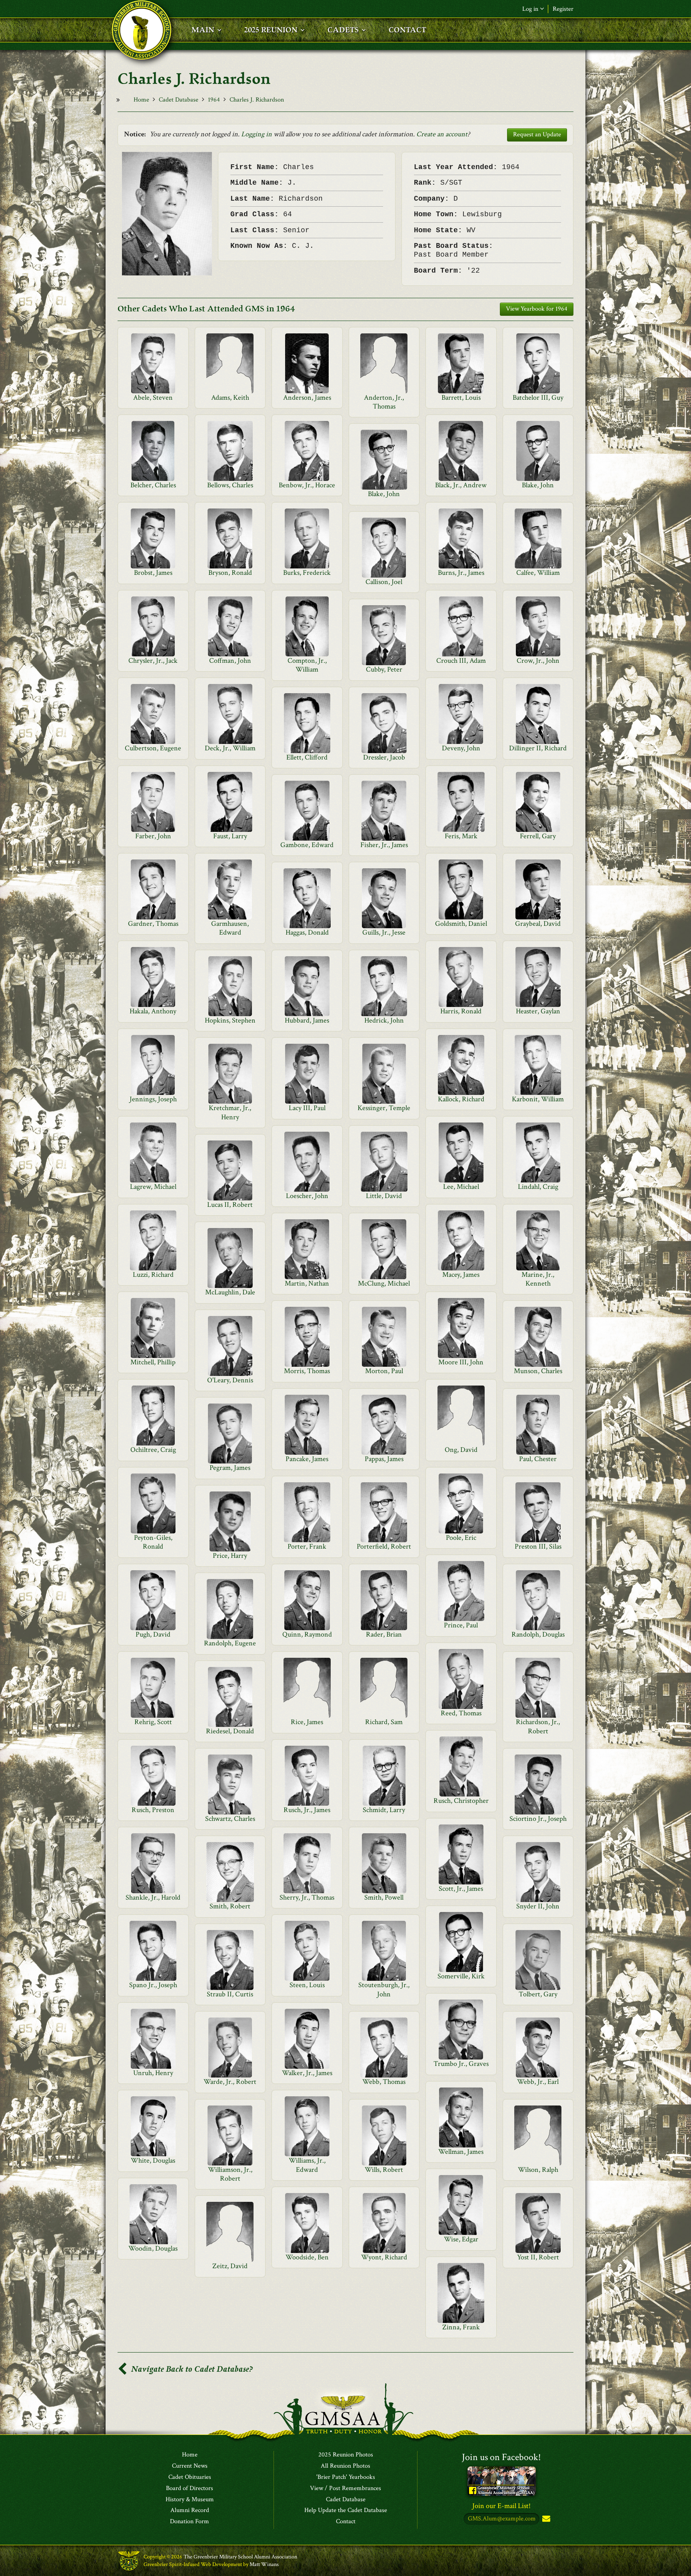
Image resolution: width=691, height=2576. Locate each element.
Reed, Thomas (461, 1713)
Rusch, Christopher (461, 1801)
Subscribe (545, 2519)
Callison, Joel (384, 582)
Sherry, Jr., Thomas (307, 1897)
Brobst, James (153, 573)
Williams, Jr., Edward (307, 2165)
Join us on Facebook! (501, 2457)
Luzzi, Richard (153, 1275)
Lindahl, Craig (538, 1187)
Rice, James (307, 1722)
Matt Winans (264, 2564)
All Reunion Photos (345, 2466)
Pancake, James (307, 1459)
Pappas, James (384, 1459)
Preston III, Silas (538, 1546)
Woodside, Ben (307, 2257)
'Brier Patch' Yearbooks (346, 2477)
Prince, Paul (461, 1625)
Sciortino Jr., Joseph (538, 1819)
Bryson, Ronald (230, 573)
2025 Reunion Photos (346, 2455)
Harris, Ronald (461, 1011)
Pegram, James (230, 1468)
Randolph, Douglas (538, 1634)
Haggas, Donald (307, 932)
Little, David (384, 1196)
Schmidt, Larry (384, 1810)
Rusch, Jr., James (307, 1810)
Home (141, 100)
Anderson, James (307, 398)
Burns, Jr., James (461, 573)
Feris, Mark (461, 836)
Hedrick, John (384, 1020)
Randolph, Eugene (230, 1643)
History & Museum (190, 2500)
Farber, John (153, 836)
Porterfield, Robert (384, 1546)
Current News (190, 2466)
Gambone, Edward (307, 845)
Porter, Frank (307, 1546)
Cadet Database (179, 100)
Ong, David (461, 1450)
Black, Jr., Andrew (461, 485)
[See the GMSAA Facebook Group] (502, 2480)
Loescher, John (307, 1196)
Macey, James (461, 1275)
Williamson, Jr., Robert (230, 2174)
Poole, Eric (461, 1538)
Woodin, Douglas (153, 2248)
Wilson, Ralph (538, 2170)
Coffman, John (230, 661)
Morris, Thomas (307, 1371)
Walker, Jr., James (307, 2073)
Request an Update (537, 135)
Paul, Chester (538, 1459)
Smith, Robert (230, 1906)
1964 (214, 100)
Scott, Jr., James (461, 1889)
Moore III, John (461, 1362)
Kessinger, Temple (384, 1108)
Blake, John (538, 485)
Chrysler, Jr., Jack (153, 661)
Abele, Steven (153, 398)
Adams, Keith (230, 398)
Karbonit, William (538, 1099)
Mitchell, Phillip (153, 1362)
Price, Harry (230, 1556)
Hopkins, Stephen (230, 1020)
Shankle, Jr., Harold (153, 1897)
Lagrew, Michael (153, 1187)
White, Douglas (153, 2160)
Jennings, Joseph (153, 1099)
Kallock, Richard (461, 1099)
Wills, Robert (384, 2170)
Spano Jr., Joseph (153, 1985)
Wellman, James (461, 2152)
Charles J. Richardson (257, 100)
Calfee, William (538, 573)
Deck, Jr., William (230, 748)
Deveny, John (461, 748)
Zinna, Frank (461, 2327)
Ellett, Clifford (307, 757)
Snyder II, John (538, 1906)
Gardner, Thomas (153, 924)
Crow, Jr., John (538, 661)
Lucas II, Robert (230, 1205)
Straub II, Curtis (230, 1994)
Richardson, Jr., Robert (538, 1726)
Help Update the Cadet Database (346, 2510)
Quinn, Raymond (307, 1634)
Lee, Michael (461, 1187)
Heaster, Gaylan (538, 1011)
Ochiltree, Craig (153, 1450)
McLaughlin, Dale (230, 1292)
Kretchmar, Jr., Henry (230, 1112)
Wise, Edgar (461, 2239)
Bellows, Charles (230, 485)
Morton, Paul (384, 1371)
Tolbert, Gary (538, 1994)
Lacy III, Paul (307, 1108)
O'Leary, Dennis (230, 1380)
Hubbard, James (307, 1020)
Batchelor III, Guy (538, 398)
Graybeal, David (538, 924)
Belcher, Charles (153, 485)
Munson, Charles (538, 1371)
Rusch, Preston (153, 1810)
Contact (346, 2522)
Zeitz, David (230, 2266)
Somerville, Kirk (461, 1976)
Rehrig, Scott (153, 1722)
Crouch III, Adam (461, 661)
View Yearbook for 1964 (537, 309)
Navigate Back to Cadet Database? (191, 2369)
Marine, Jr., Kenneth (538, 1279)
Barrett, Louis (461, 398)
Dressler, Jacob (384, 757)
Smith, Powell (384, 1897)
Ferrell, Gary (538, 836)
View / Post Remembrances (345, 2488)
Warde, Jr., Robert (230, 2082)
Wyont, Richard (384, 2257)
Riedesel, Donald (230, 1731)
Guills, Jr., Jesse (384, 932)
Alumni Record (190, 2510)
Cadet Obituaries (190, 2477)
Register (563, 9)
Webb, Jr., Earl (538, 2082)
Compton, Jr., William (307, 665)
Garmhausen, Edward (230, 928)
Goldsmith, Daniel (461, 924)
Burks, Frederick (307, 573)
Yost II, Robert (538, 2257)
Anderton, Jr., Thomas (384, 402)
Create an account (442, 134)
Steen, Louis (307, 1985)
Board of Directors (190, 2488)
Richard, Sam (384, 1722)
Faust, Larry (230, 836)
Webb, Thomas (384, 2082)
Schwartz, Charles (230, 1819)
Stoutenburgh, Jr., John (384, 1989)
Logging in (257, 134)
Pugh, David (153, 1634)
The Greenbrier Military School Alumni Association (240, 2557)
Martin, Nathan (307, 1283)
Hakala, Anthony (153, 1011)
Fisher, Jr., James (384, 845)
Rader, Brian (384, 1634)
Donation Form (190, 2522)
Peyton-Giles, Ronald (153, 1542)
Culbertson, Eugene (153, 748)
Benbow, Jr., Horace (307, 485)
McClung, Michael (384, 1283)
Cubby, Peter (384, 669)
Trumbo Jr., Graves (461, 2064)
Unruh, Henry (153, 2073)
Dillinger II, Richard (538, 748)
